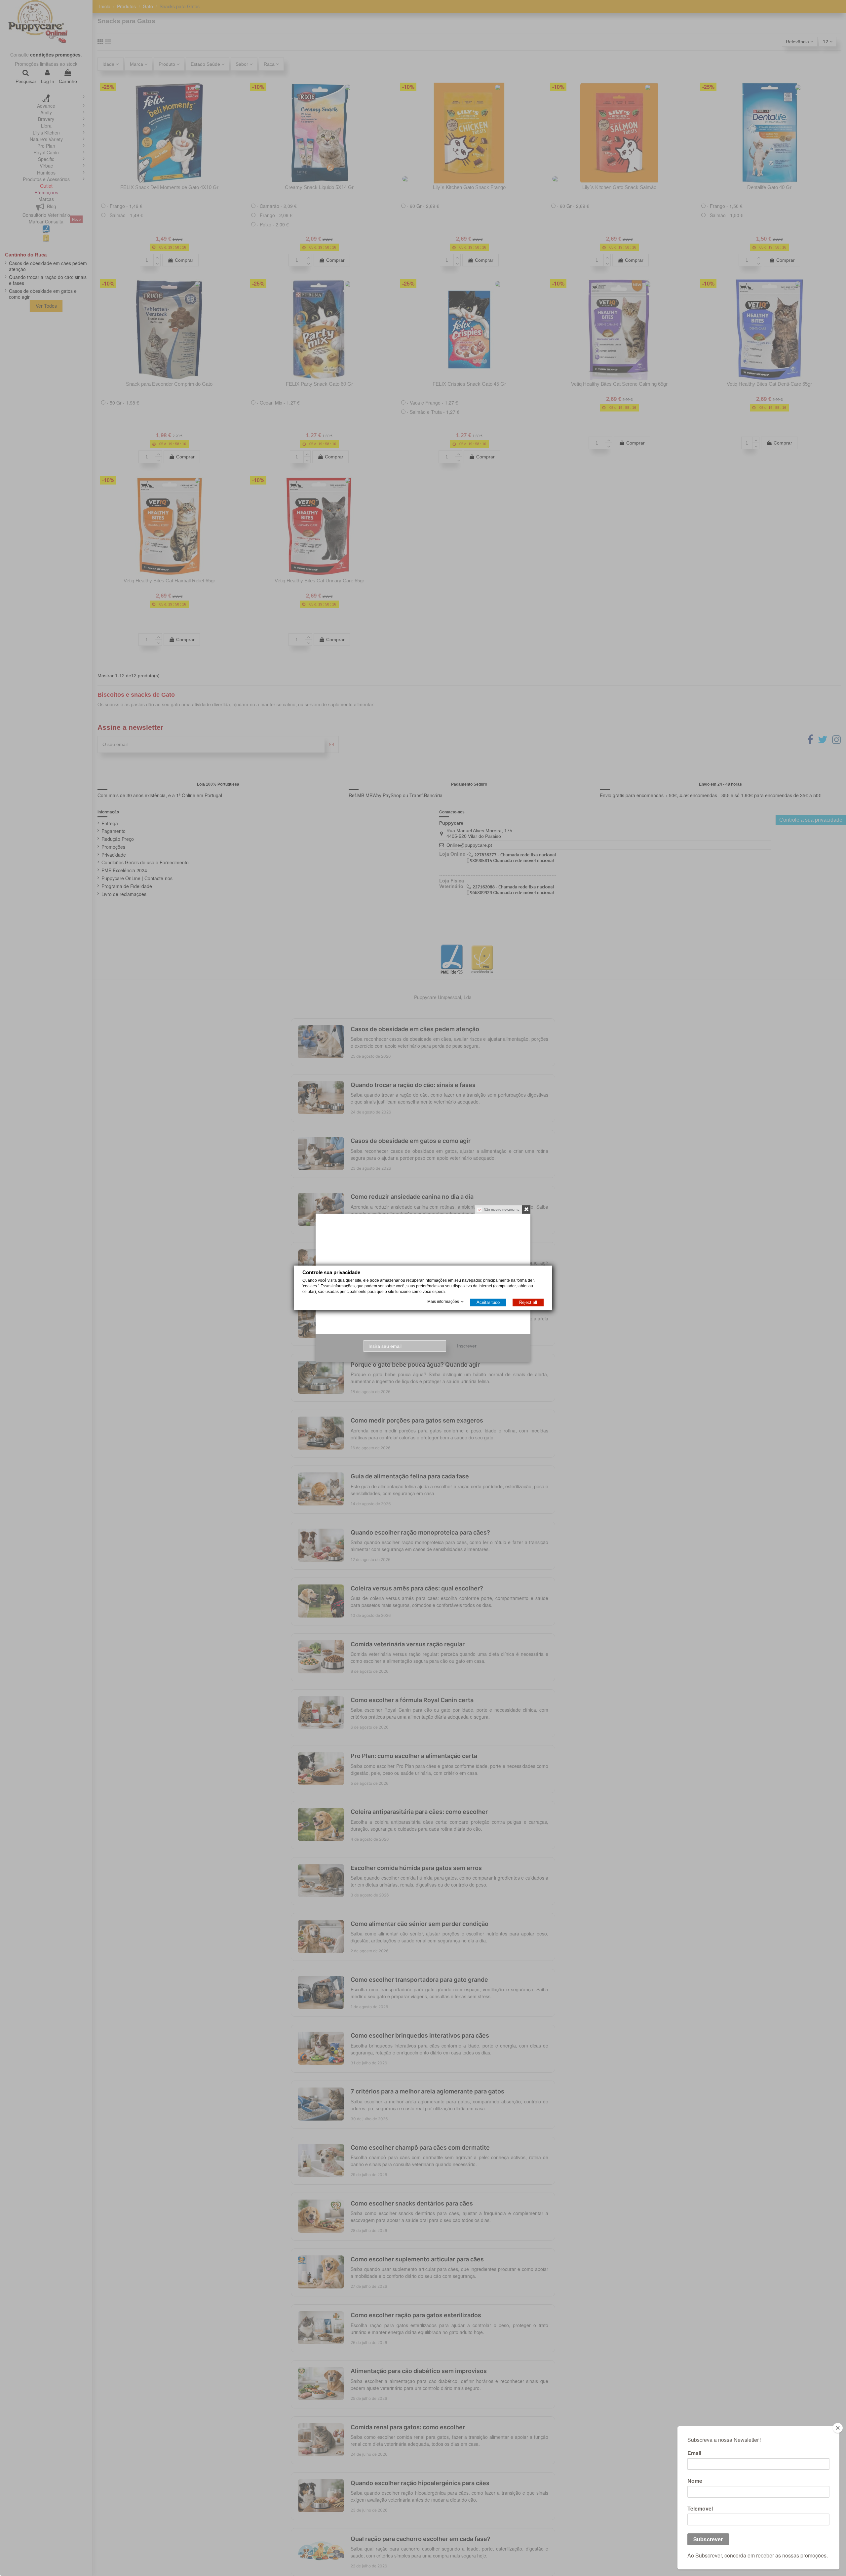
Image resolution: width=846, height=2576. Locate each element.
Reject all (528, 1303)
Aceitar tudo (488, 1303)
